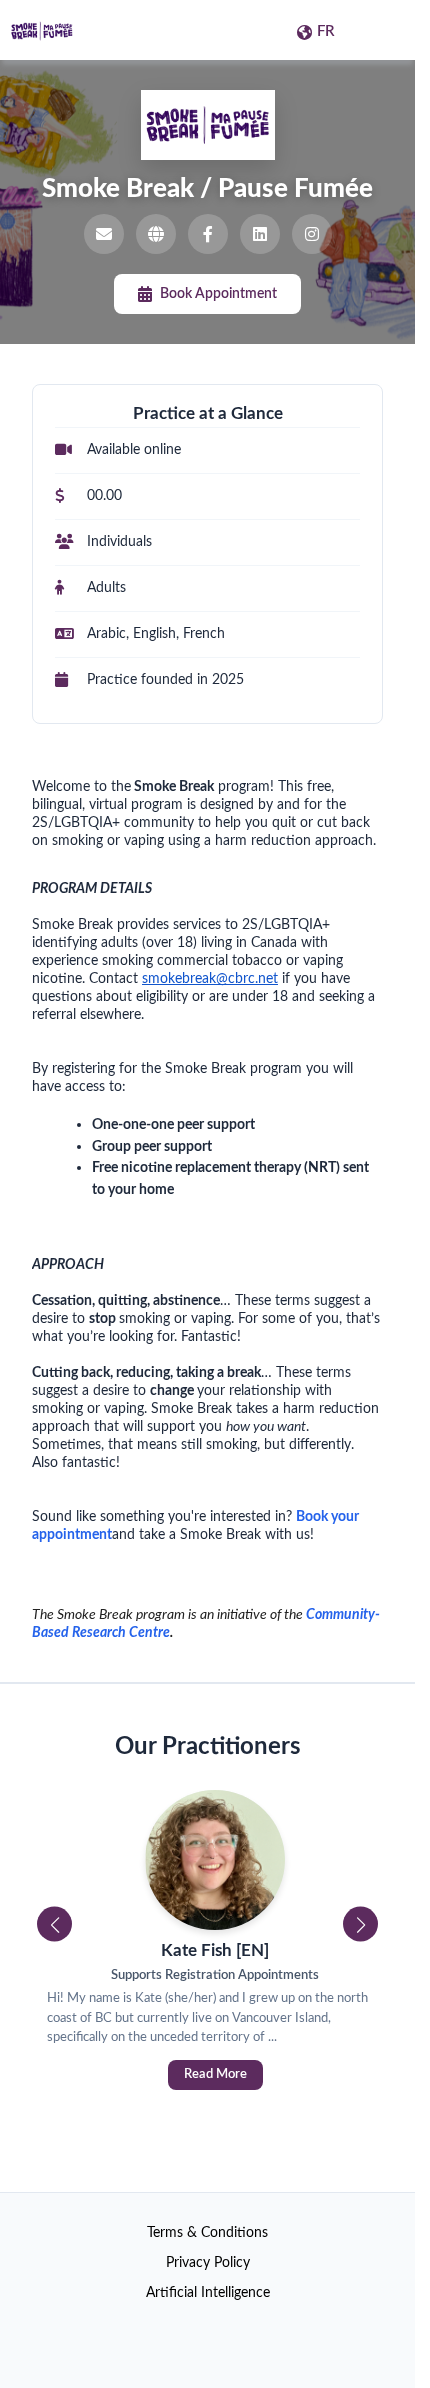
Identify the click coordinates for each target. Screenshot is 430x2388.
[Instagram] (312, 234)
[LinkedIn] (260, 234)
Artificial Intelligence (208, 2293)
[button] (54, 1924)
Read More (207, 2074)
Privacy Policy (208, 2263)
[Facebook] (208, 234)
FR (326, 31)
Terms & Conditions (207, 2233)
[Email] (104, 234)
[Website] (156, 234)
